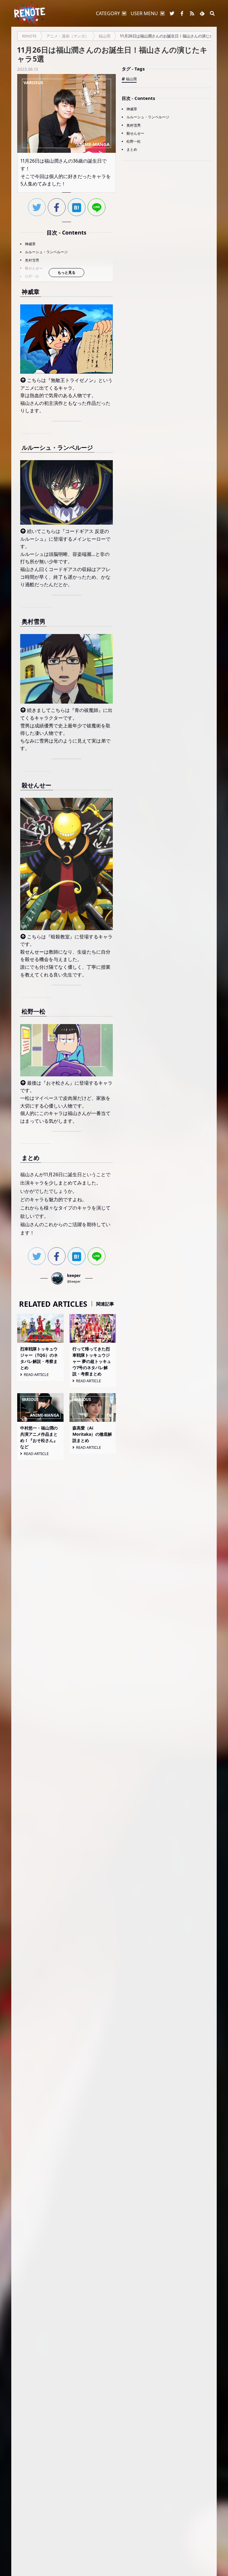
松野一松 (32, 276)
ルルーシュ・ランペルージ (46, 252)
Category (108, 13)
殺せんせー (34, 268)
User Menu (144, 13)
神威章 (30, 244)
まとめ (132, 149)
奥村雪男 (32, 260)
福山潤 (131, 79)
